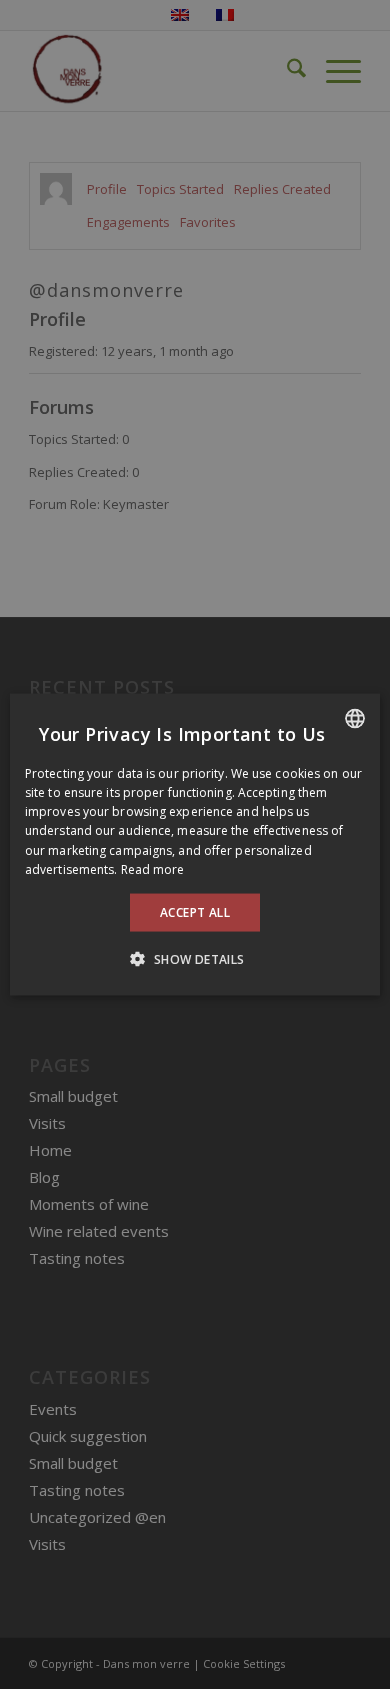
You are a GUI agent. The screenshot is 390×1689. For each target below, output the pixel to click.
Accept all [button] (195, 912)
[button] (194, 959)
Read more (153, 868)
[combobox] (355, 718)
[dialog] (195, 844)
